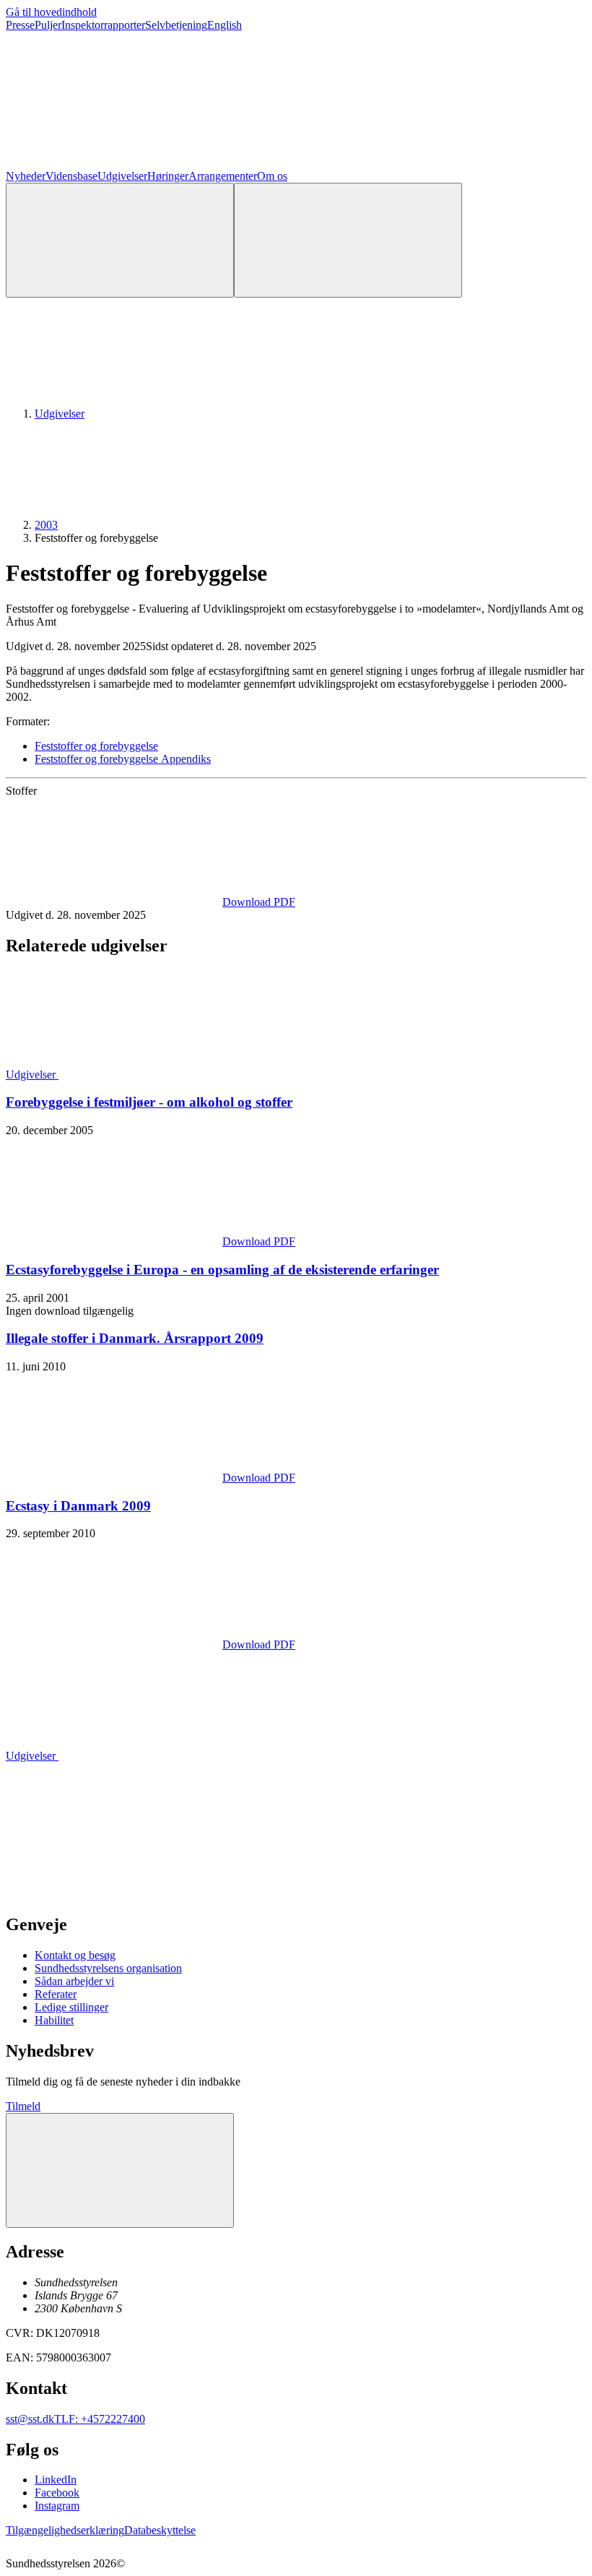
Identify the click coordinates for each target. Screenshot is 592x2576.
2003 (46, 525)
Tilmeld (23, 2106)
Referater (56, 1994)
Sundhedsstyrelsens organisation (108, 1968)
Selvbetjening (176, 25)
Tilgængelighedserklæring (65, 2530)
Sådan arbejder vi (74, 1981)
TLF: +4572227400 (100, 2419)
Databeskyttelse (160, 2530)
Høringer (168, 176)
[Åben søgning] (120, 240)
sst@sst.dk (30, 2419)
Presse (20, 25)
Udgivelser (122, 176)
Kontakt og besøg (75, 1955)
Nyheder (26, 176)
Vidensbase (71, 176)
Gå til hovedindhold (51, 12)
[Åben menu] (348, 240)
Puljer (48, 25)
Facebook (57, 2493)
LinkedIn (56, 2480)
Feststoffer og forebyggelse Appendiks (123, 759)
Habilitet (54, 2020)
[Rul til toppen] (120, 2170)
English (225, 25)
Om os (272, 176)
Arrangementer (223, 176)
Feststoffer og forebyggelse (96, 746)
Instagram (57, 2506)
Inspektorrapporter (103, 25)
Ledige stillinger (71, 2007)
